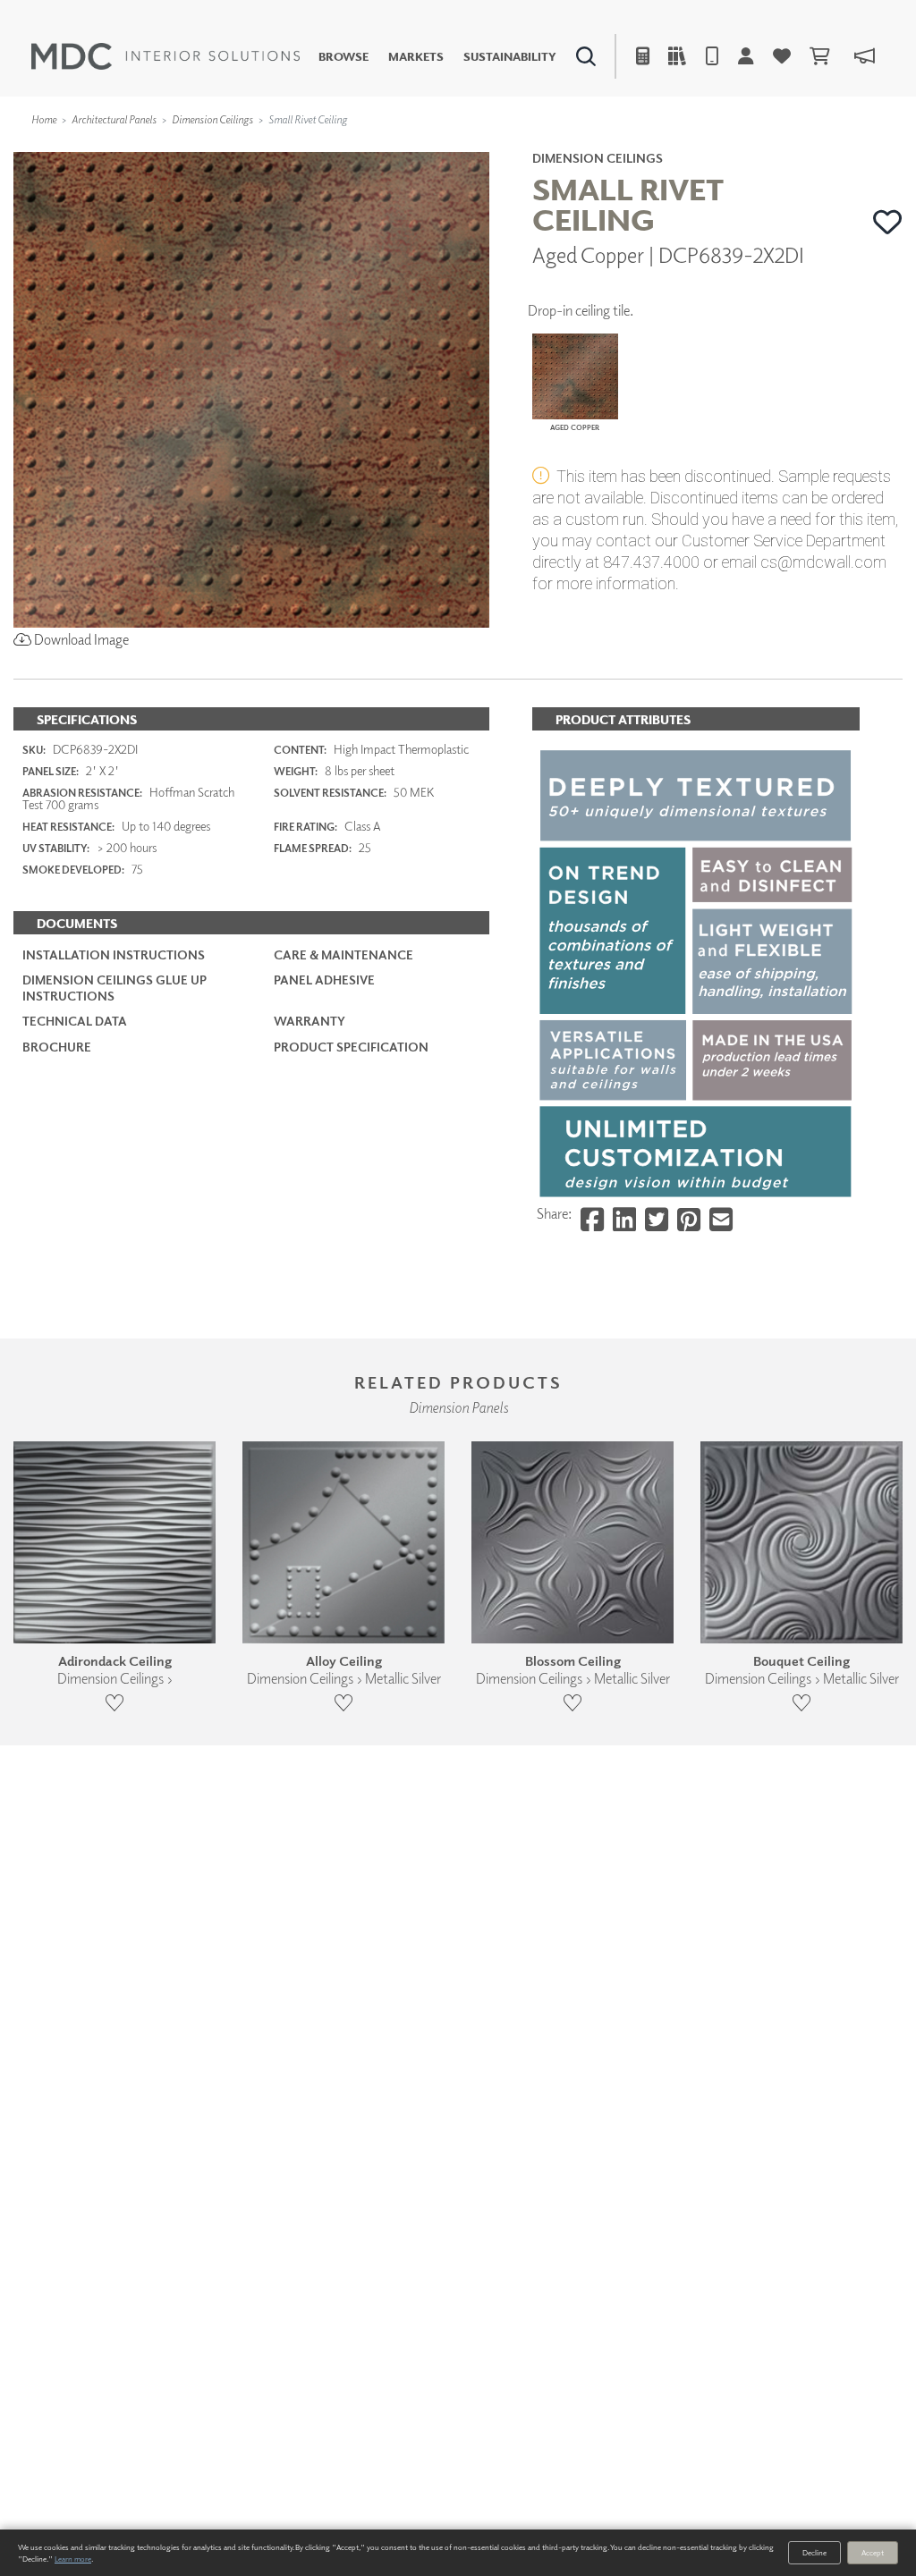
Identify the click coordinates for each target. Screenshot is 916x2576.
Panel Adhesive (324, 980)
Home (44, 119)
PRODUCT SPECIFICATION (351, 1047)
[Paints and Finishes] (652, 148)
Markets (416, 57)
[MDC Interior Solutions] (165, 56)
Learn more (73, 2559)
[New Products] (195, 148)
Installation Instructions (114, 954)
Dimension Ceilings (212, 119)
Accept (873, 2552)
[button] (888, 222)
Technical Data (75, 1021)
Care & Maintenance (343, 954)
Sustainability (510, 57)
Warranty (310, 1021)
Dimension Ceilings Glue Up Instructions (114, 988)
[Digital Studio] (389, 148)
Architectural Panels (114, 119)
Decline (814, 2552)
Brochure (57, 1047)
